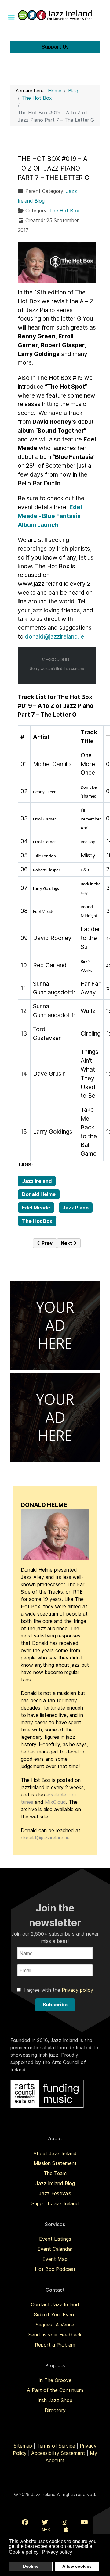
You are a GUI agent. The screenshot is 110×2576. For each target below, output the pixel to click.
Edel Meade (36, 1208)
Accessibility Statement (58, 2453)
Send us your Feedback (55, 2335)
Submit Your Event (55, 2315)
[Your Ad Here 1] (55, 1325)
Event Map (55, 2259)
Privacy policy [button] (57, 2552)
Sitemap (23, 2446)
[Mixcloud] (46, 2530)
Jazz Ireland (37, 1181)
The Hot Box (64, 211)
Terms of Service (56, 2446)
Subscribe (55, 2005)
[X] (45, 2522)
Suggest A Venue (55, 2325)
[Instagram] (64, 2522)
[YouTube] (84, 2522)
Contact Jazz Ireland (55, 2304)
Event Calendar (55, 2249)
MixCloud (55, 1802)
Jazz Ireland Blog (55, 2183)
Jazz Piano (75, 1208)
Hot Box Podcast (55, 2269)
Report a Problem (55, 2345)
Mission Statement (55, 2163)
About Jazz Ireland (55, 2153)
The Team (55, 2173)
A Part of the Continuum (55, 2390)
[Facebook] (25, 2522)
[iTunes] (66, 2530)
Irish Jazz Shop (55, 2400)
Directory (55, 2410)
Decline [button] (31, 2566)
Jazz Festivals (55, 2193)
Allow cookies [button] (77, 2566)
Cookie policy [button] (24, 2552)
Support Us (55, 47)
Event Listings (55, 2239)
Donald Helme (39, 1194)
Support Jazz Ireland (55, 2203)
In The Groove (55, 2380)
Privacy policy (77, 1990)
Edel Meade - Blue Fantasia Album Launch (50, 516)
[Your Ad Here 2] (55, 1417)
